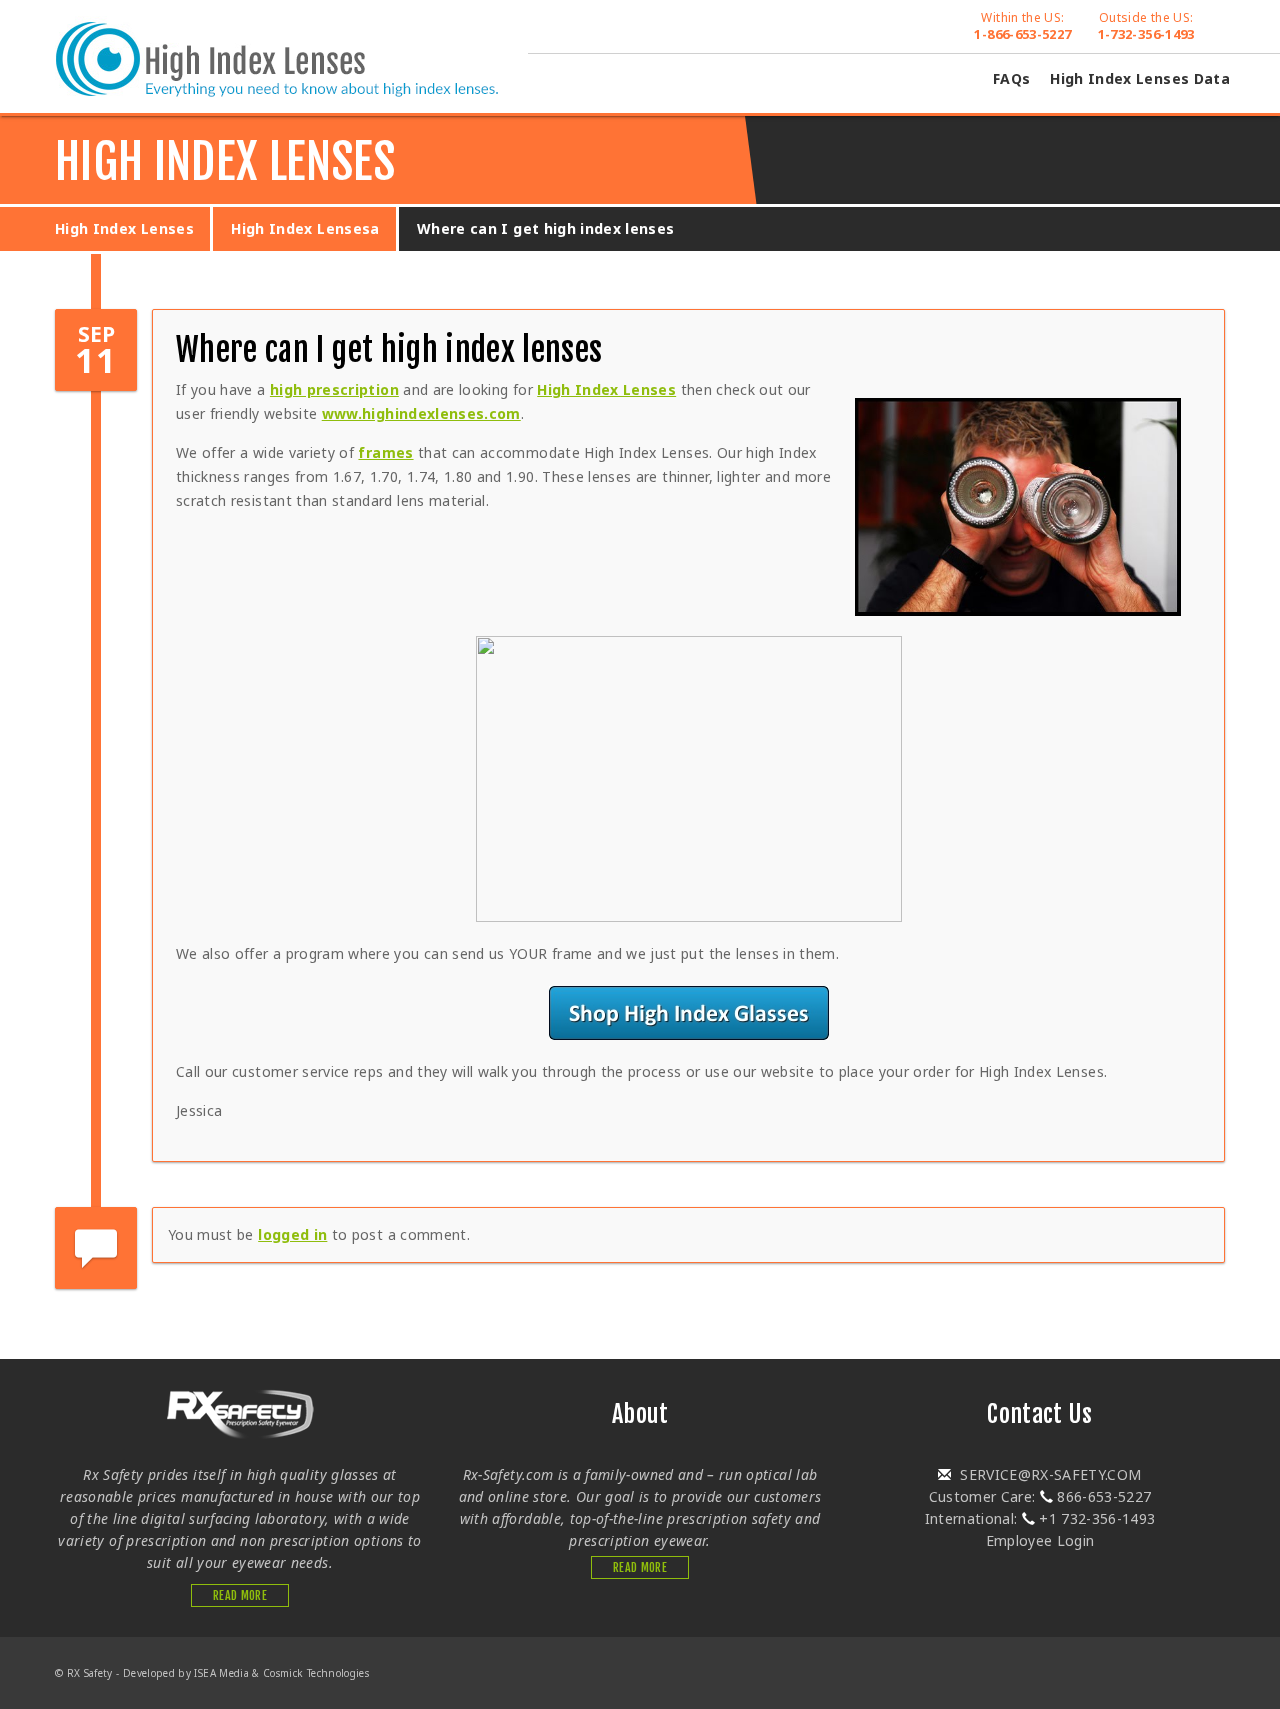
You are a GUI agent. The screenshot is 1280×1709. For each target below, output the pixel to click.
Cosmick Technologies (316, 1673)
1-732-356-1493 (1146, 26)
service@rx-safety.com (1049, 1474)
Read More (240, 1595)
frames (385, 452)
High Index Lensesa (305, 228)
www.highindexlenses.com (421, 413)
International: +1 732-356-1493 (1040, 1518)
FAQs (1011, 78)
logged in (292, 1234)
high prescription (334, 389)
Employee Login (1040, 1540)
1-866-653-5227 (1022, 26)
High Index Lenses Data (1140, 78)
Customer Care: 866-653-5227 (1040, 1496)
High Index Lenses (124, 228)
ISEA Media (221, 1673)
